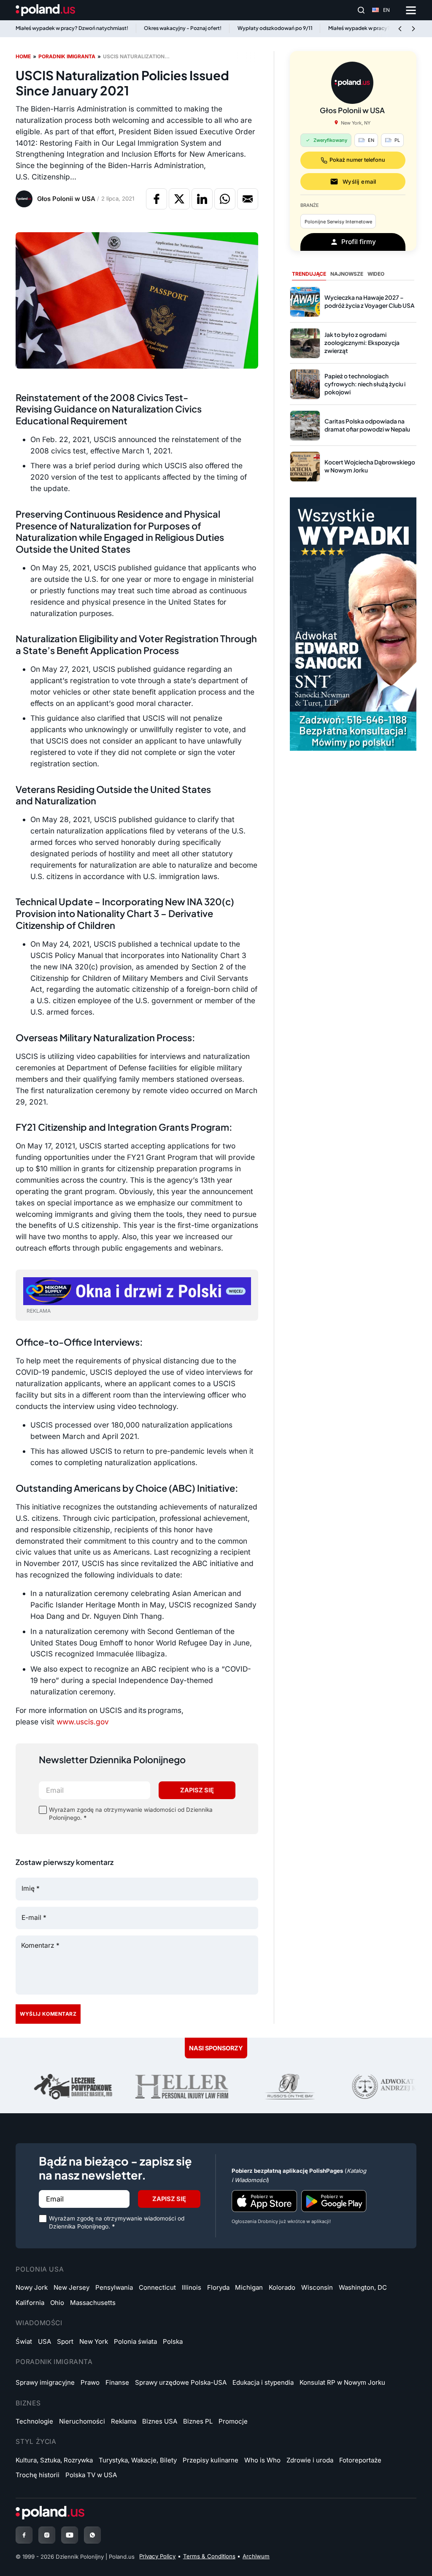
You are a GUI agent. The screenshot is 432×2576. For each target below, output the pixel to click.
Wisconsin (317, 2287)
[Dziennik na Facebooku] (24, 2535)
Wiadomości (39, 2323)
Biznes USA (160, 2421)
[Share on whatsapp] (225, 199)
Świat (24, 2341)
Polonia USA (40, 2269)
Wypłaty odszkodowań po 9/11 (275, 28)
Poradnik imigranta (67, 56)
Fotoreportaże (360, 2460)
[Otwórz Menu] (411, 10)
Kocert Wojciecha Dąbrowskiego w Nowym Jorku (370, 466)
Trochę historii (38, 2475)
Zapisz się (197, 1790)
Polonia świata (135, 2341)
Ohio (57, 2303)
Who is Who (262, 2460)
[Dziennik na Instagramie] (47, 2535)
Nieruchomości (82, 2421)
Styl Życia (36, 2442)
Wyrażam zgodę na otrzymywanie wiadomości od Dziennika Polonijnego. (131, 1814)
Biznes (28, 2403)
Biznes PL (198, 2421)
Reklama (124, 2421)
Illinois (192, 2287)
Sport (65, 2341)
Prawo (90, 2382)
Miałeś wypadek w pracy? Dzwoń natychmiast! (72, 28)
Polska (173, 2341)
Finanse (117, 2382)
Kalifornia (30, 2303)
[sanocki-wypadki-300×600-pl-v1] (353, 623)
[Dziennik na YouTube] (70, 2535)
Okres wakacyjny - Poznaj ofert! (183, 28)
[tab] (309, 274)
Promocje (233, 2421)
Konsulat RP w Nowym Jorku (342, 2382)
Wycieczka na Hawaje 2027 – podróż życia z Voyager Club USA (370, 301)
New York (94, 2341)
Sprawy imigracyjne (45, 2382)
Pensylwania (114, 2287)
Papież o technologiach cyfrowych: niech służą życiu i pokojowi (365, 384)
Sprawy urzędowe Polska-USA (181, 2382)
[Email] (248, 199)
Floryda (218, 2287)
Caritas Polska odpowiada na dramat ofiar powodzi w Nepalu (367, 425)
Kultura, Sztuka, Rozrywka (54, 2460)
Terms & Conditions (209, 2556)
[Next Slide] (413, 29)
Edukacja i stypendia (263, 2382)
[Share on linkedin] (202, 199)
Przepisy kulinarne (211, 2460)
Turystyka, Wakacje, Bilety (138, 2460)
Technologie (34, 2421)
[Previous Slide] (400, 29)
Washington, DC (363, 2287)
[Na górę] (404, 2552)
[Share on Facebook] (157, 199)
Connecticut (157, 2287)
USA (45, 2341)
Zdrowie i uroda (310, 2460)
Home (23, 56)
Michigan (249, 2287)
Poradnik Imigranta (54, 2362)
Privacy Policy (157, 2556)
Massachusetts (93, 2303)
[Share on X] (179, 199)
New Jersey (72, 2287)
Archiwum (256, 2556)
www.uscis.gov (83, 1722)
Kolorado (282, 2287)
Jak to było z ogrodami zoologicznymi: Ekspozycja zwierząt (362, 343)
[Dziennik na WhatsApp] (92, 2535)
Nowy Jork (32, 2287)
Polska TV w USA (91, 2475)
